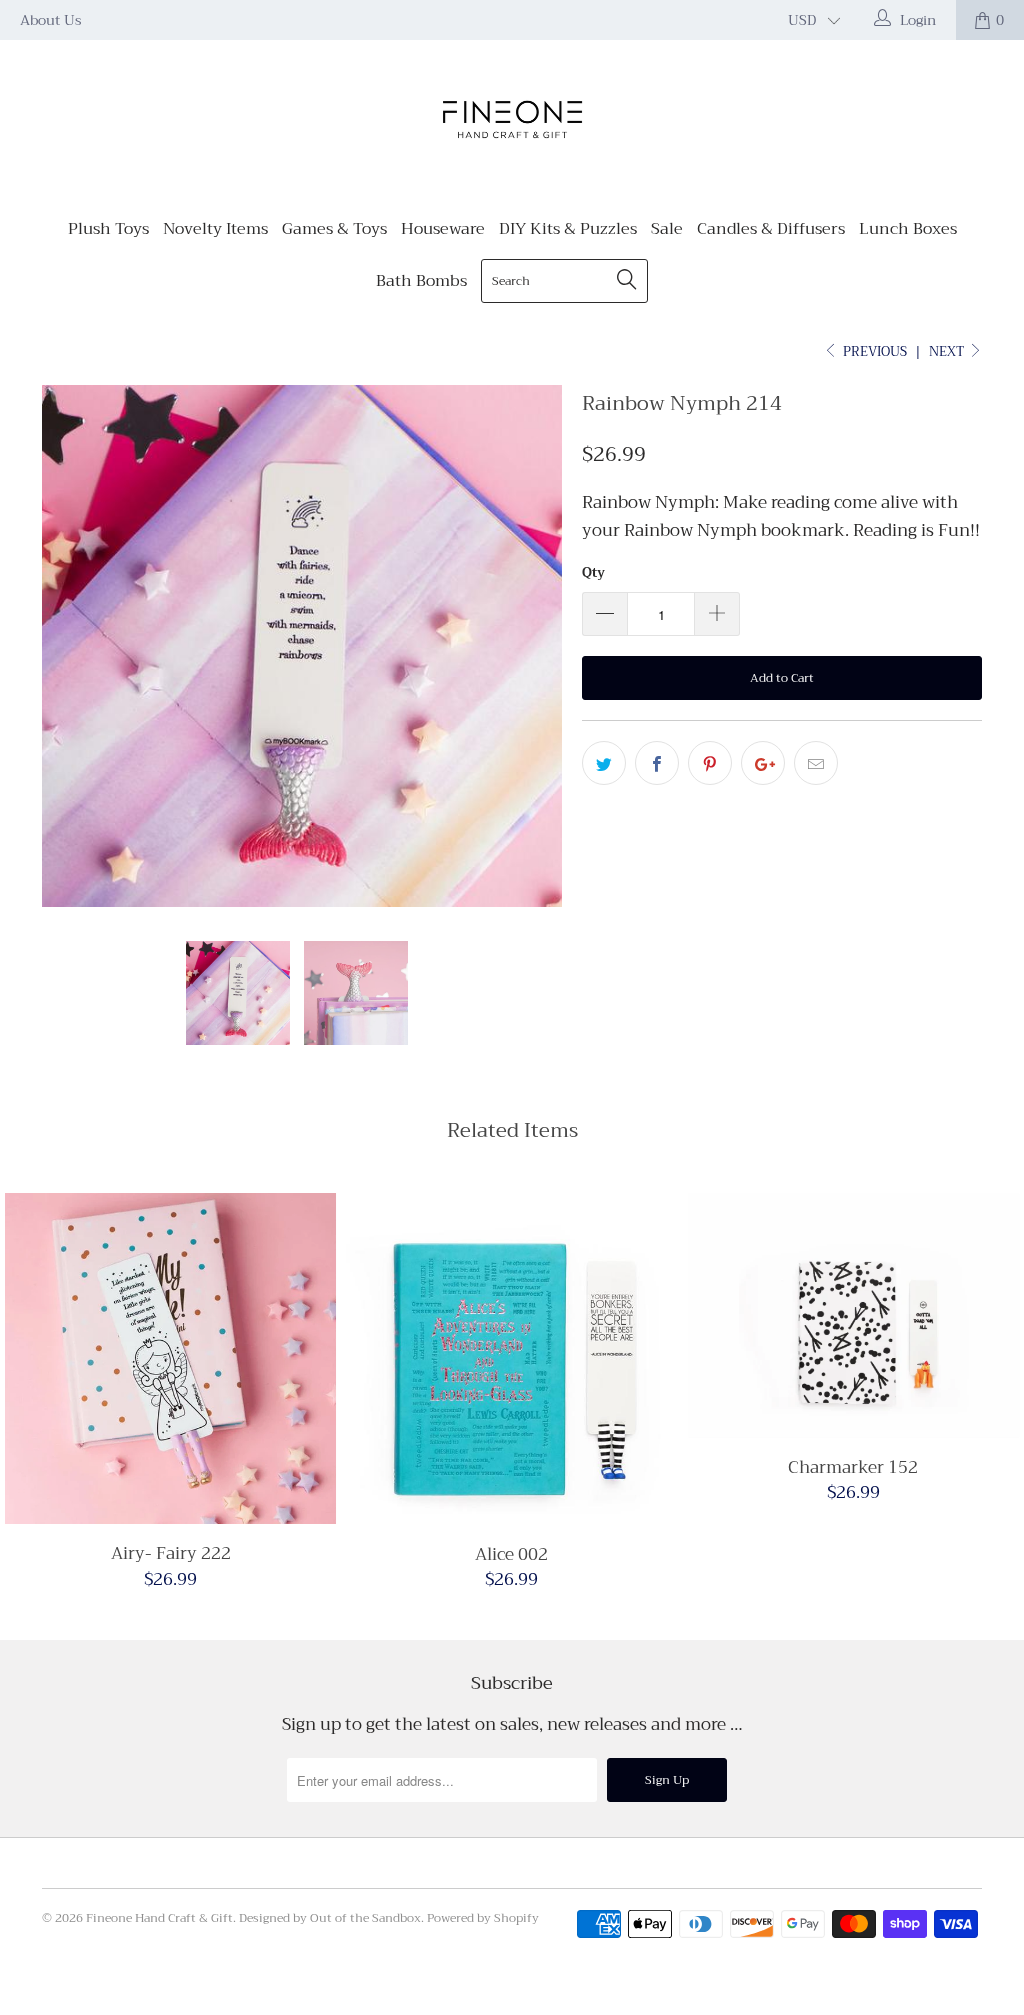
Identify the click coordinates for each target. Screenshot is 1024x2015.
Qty (593, 572)
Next (948, 351)
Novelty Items (215, 229)
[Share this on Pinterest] (710, 763)
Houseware (443, 229)
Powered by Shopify (483, 1918)
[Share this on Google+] (763, 763)
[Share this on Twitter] (604, 763)
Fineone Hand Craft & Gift (159, 1918)
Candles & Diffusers (771, 229)
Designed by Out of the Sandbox (330, 1918)
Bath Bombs (421, 281)
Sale (667, 229)
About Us (51, 20)
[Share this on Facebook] (657, 763)
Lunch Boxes (908, 229)
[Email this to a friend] (816, 763)
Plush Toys (108, 229)
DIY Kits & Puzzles (568, 229)
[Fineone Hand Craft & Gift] (512, 122)
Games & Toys (334, 229)
